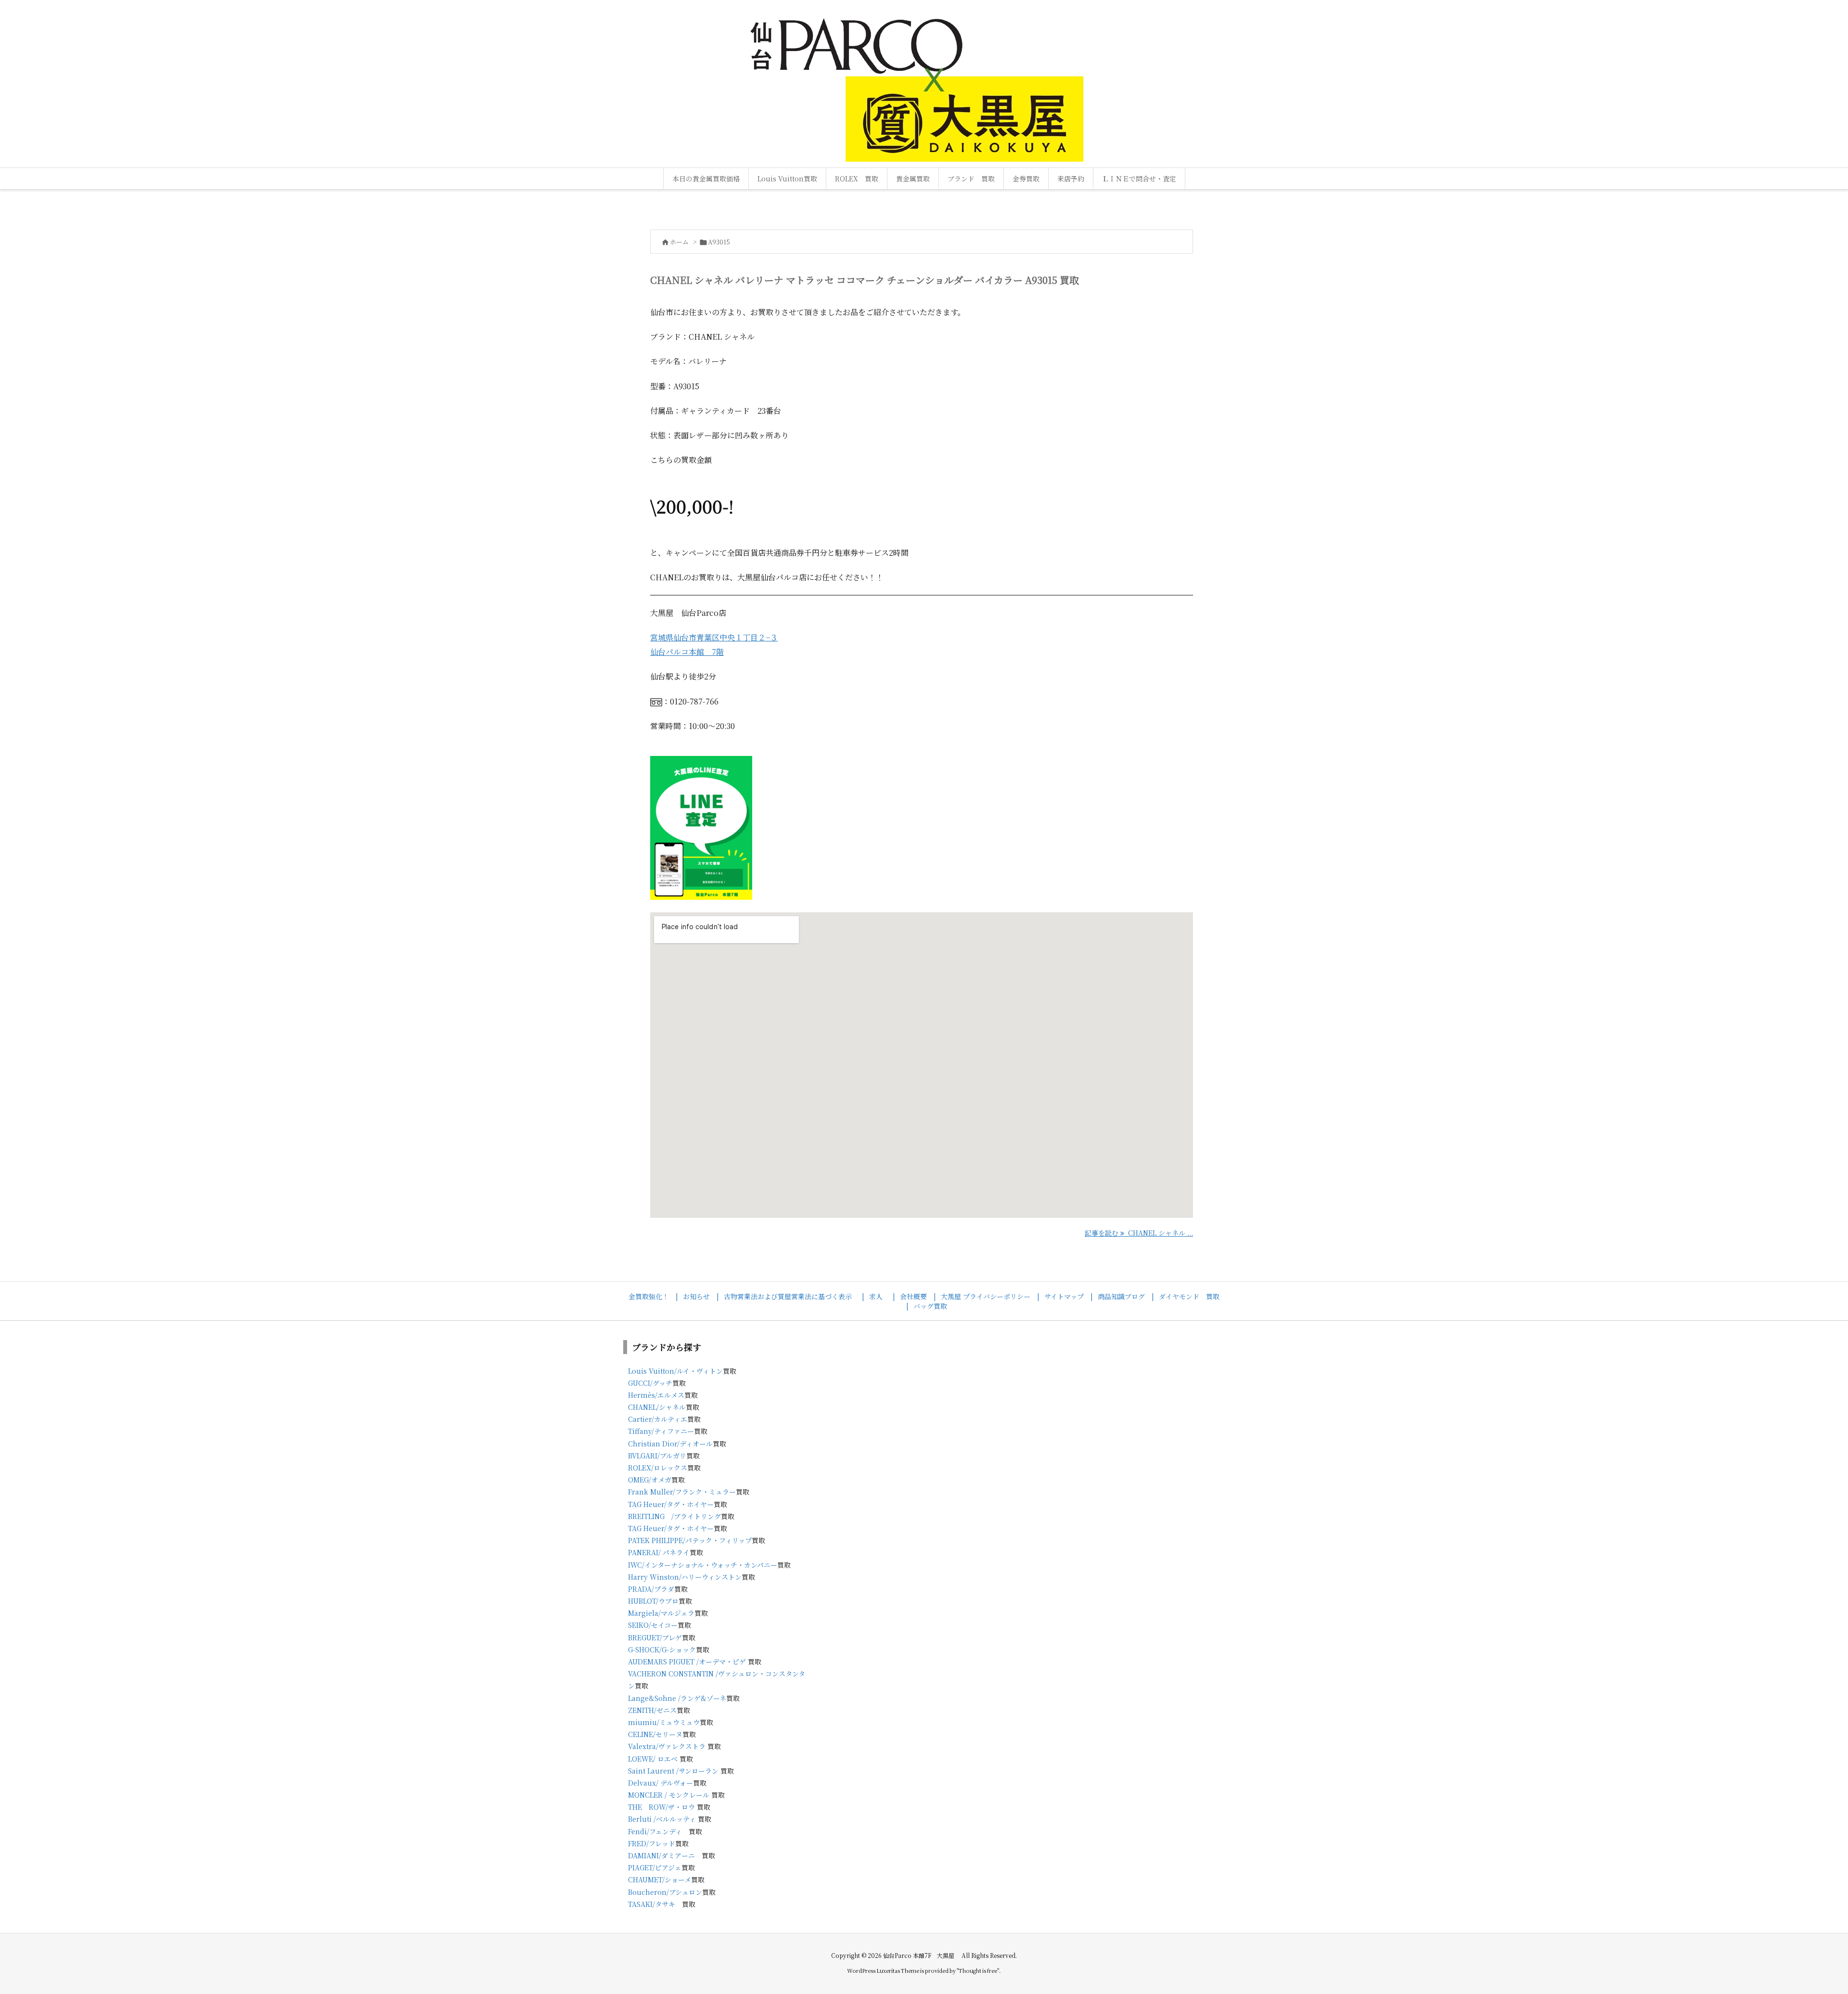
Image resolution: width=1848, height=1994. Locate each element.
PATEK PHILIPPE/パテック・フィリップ (690, 1540)
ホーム (679, 242)
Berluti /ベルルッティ (662, 1819)
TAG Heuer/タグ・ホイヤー (671, 1504)
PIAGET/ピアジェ (655, 1867)
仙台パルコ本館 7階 (687, 652)
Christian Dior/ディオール (670, 1444)
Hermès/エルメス (656, 1395)
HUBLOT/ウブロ (653, 1601)
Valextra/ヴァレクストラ (667, 1746)
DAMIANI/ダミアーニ (661, 1855)
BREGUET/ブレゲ (655, 1637)
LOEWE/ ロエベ (653, 1759)
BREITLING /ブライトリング (674, 1516)
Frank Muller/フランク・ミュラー (682, 1492)
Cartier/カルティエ (658, 1419)
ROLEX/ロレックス (658, 1468)
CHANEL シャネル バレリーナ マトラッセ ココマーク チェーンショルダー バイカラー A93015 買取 (865, 280)
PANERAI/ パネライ (659, 1552)
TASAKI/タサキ (652, 1904)
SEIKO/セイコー (653, 1625)
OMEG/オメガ (650, 1480)
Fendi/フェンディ (655, 1831)
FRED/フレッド (652, 1843)
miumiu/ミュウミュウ (664, 1722)
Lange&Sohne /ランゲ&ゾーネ (677, 1698)
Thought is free (978, 1970)
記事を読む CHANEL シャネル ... (1139, 1233)
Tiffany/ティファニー (661, 1431)
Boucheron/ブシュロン (665, 1892)
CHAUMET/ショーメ (660, 1879)
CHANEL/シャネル (657, 1407)
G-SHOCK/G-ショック (662, 1649)
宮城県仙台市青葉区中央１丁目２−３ (714, 637)
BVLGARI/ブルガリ (657, 1456)
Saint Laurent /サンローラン (673, 1771)
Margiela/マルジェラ (661, 1613)
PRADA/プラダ (651, 1589)
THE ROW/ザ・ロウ (661, 1807)
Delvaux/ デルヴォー (661, 1783)
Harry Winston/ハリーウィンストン (685, 1577)
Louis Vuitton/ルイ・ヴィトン (675, 1371)
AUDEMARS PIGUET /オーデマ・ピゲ (687, 1662)
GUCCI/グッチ (650, 1383)
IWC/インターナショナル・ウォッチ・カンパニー (703, 1565)
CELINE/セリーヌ (655, 1734)
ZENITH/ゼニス (652, 1710)
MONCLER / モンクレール (669, 1795)
